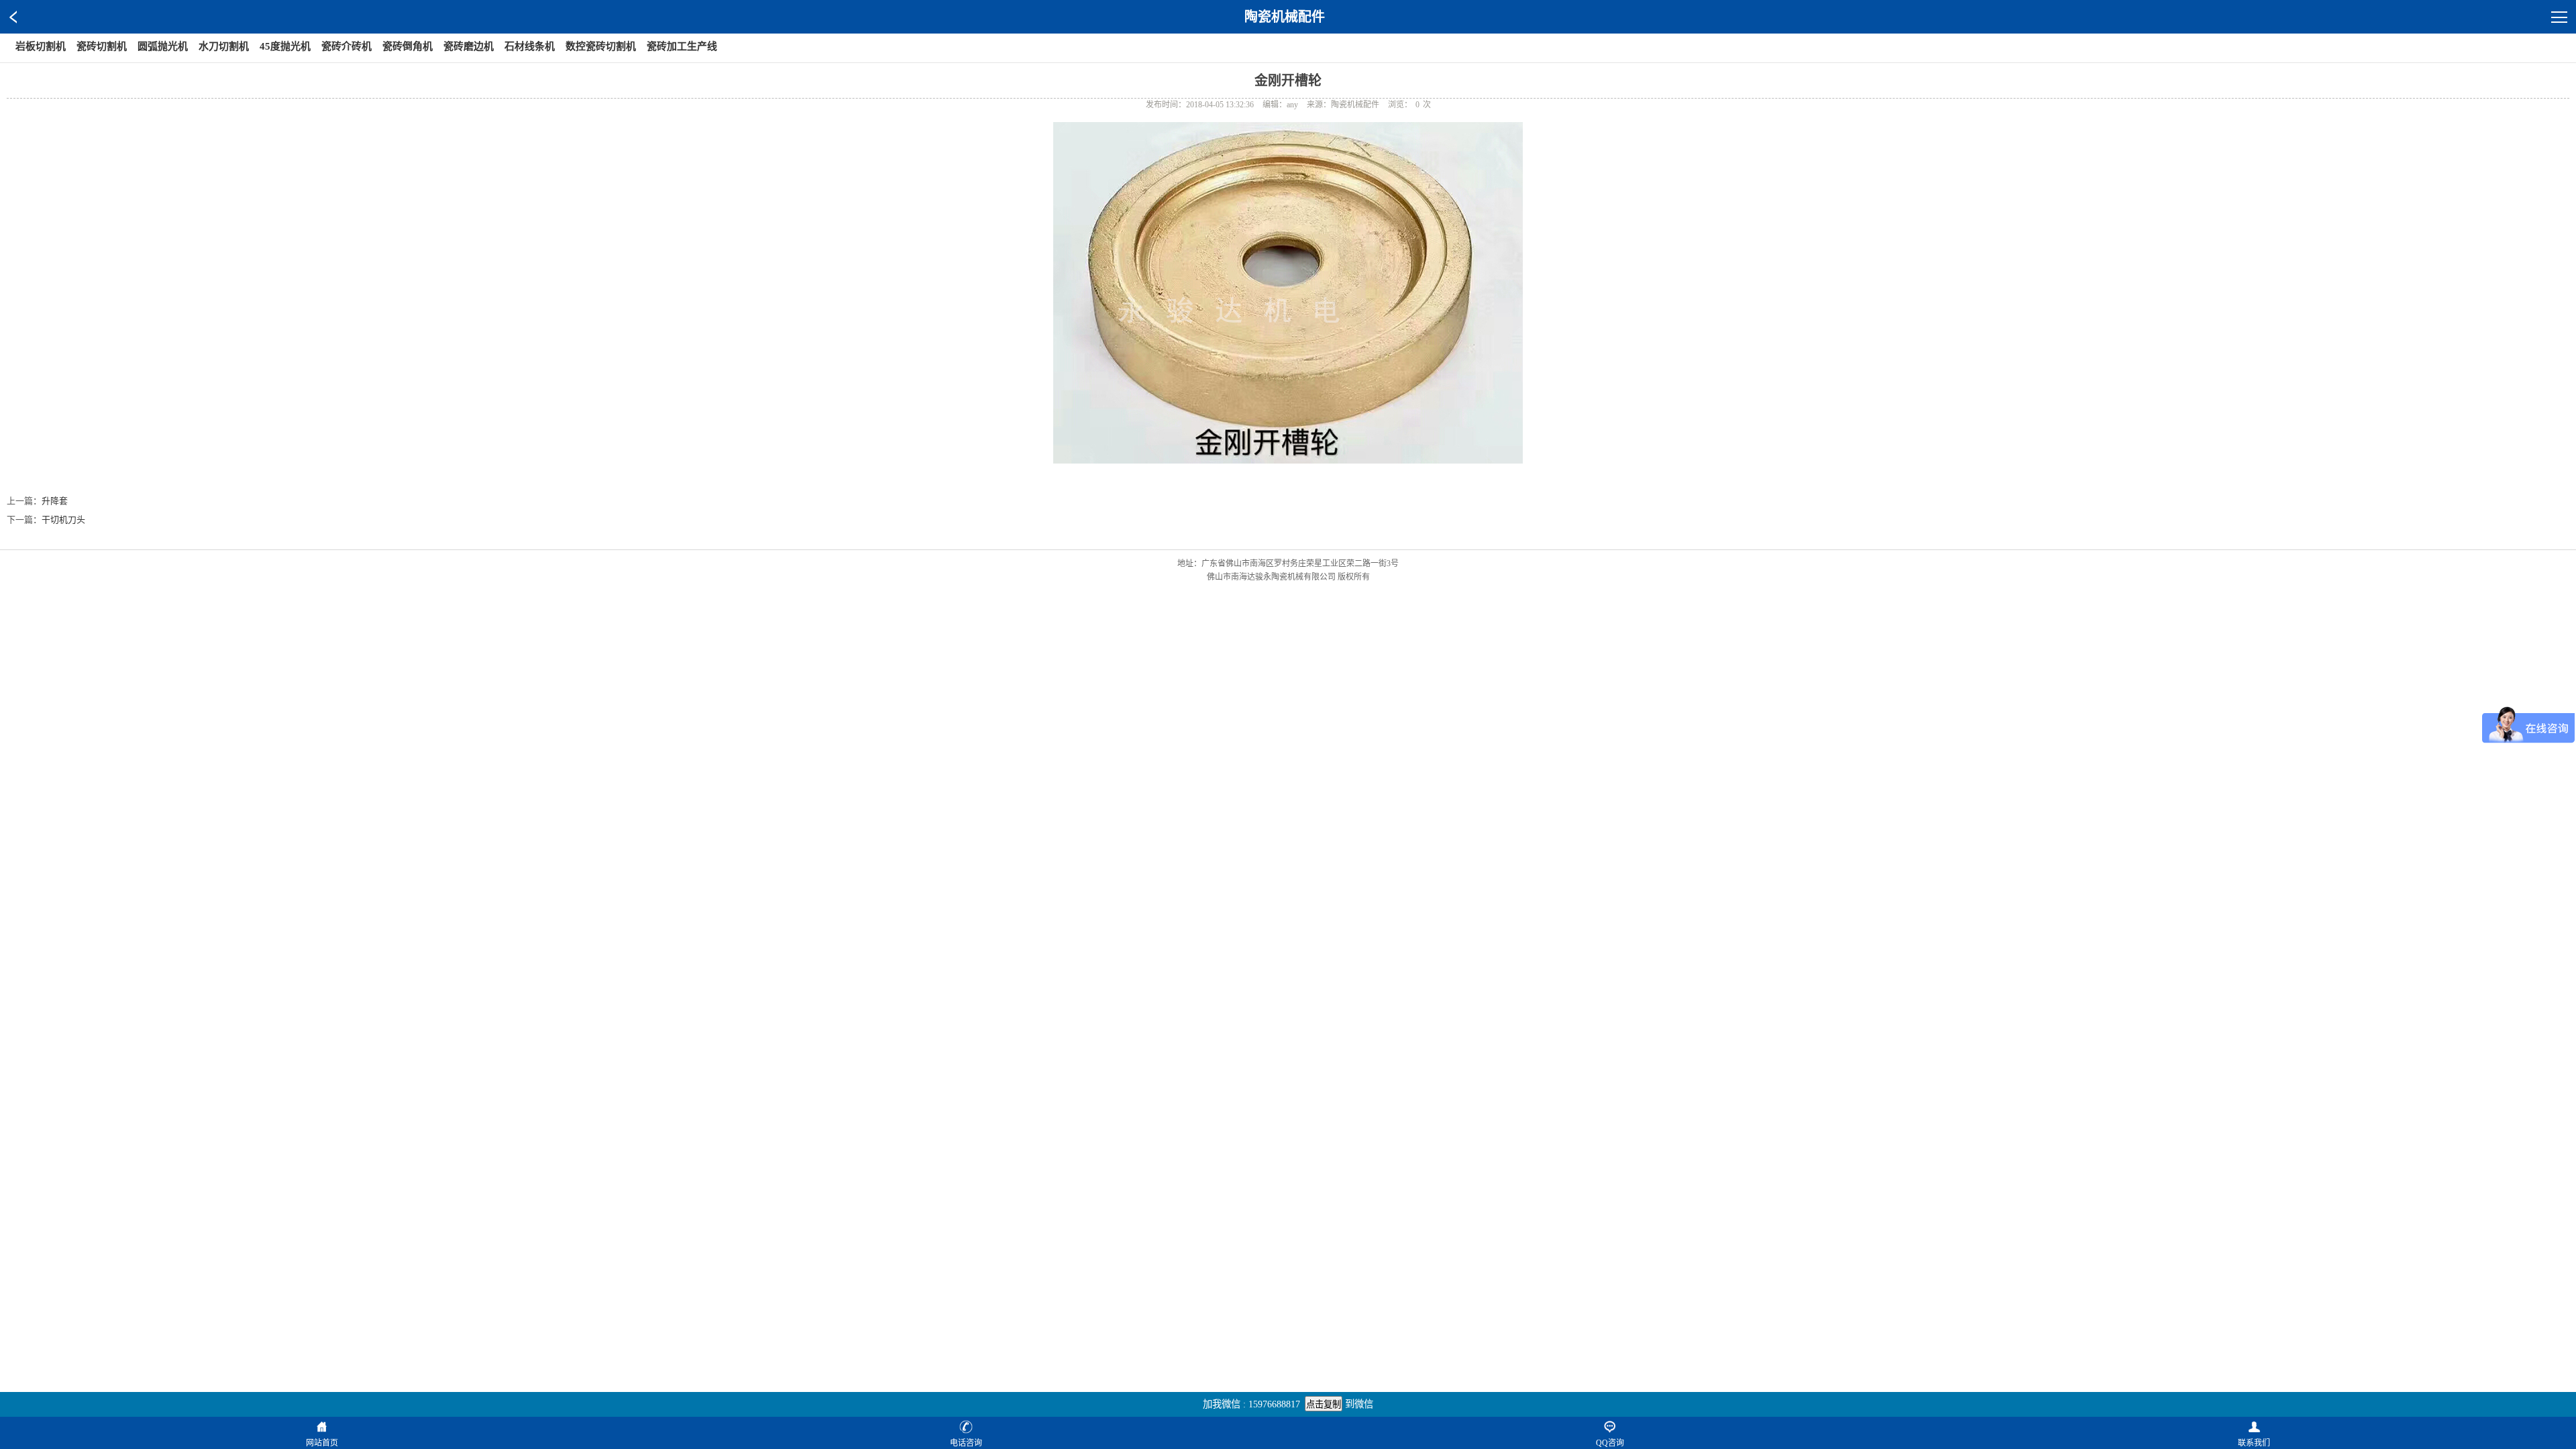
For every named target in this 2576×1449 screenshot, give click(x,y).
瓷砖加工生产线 (682, 46)
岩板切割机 (41, 46)
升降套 (55, 501)
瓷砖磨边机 (469, 46)
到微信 (1359, 1404)
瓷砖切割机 (102, 46)
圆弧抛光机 (163, 46)
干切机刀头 (63, 520)
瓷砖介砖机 (346, 46)
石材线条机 (530, 46)
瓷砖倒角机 (408, 46)
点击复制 (1324, 1404)
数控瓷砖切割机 (601, 46)
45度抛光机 (285, 46)
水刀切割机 (224, 46)
